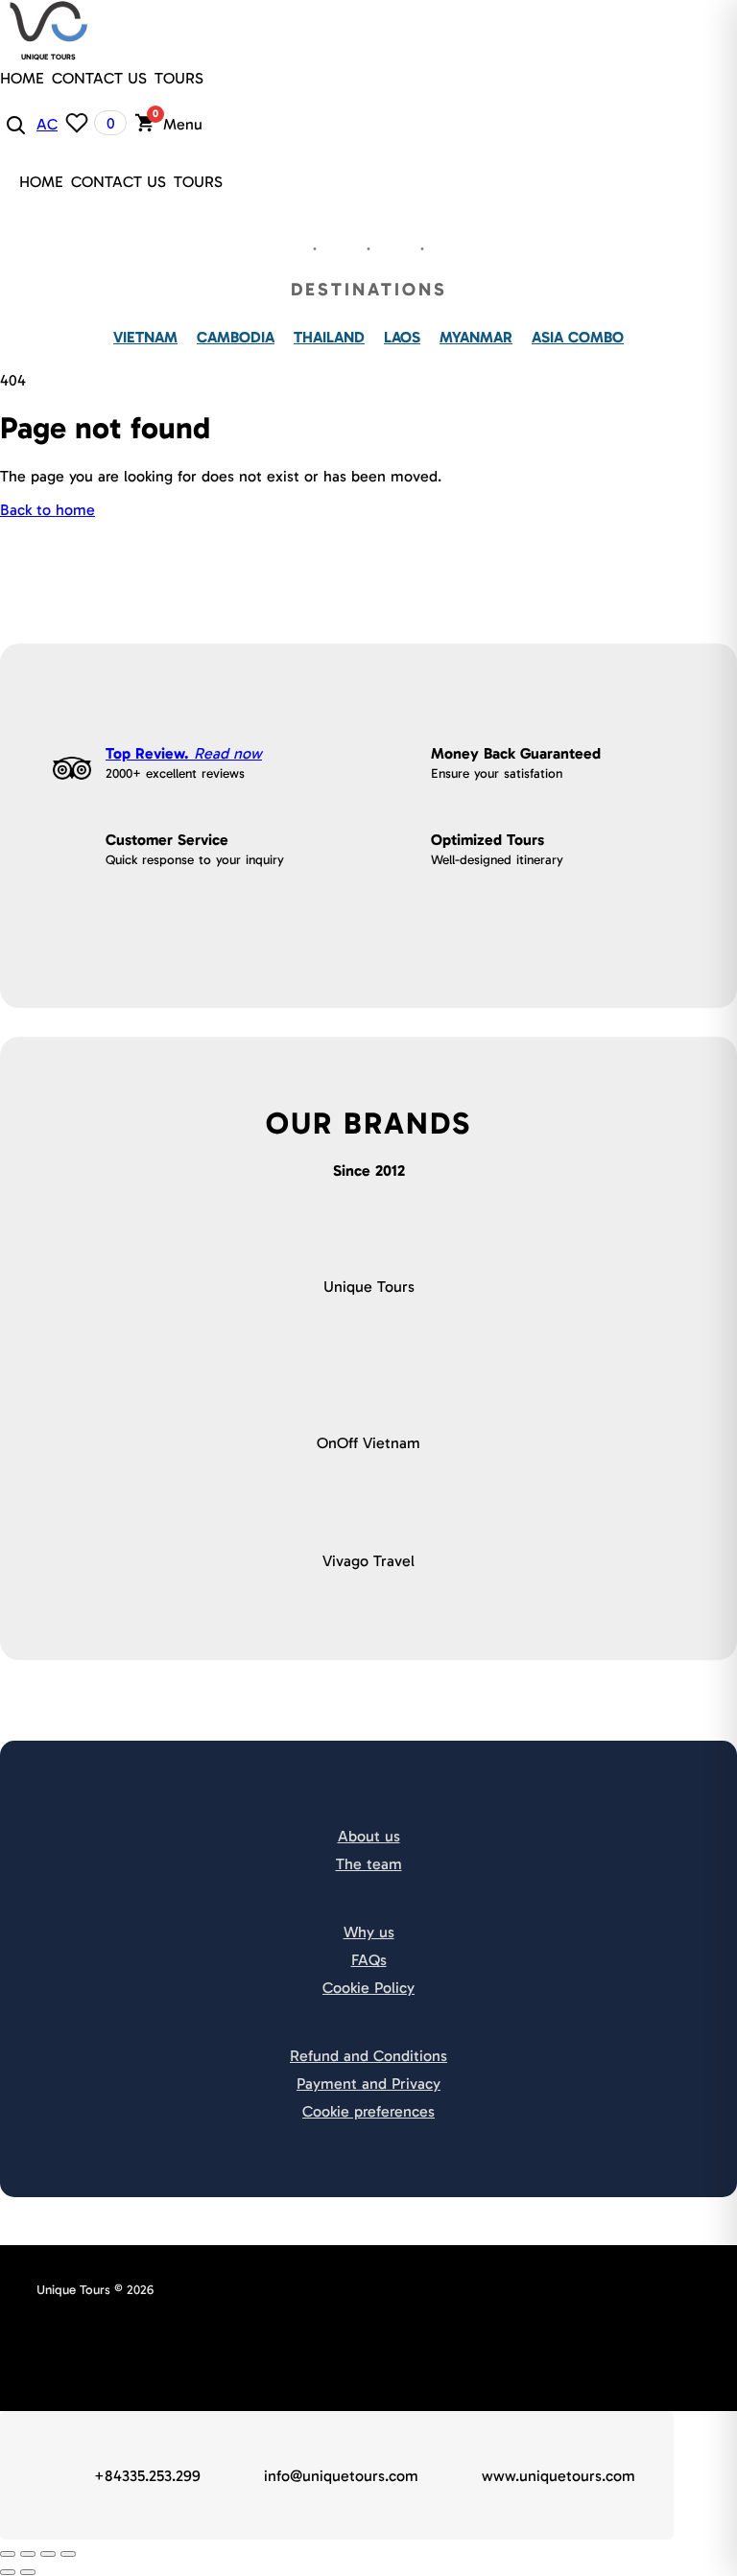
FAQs (369, 1960)
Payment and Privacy (368, 2084)
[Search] (14, 124)
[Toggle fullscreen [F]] (48, 2554)
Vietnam (145, 337)
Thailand (329, 337)
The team (369, 1864)
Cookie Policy (368, 1988)
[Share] (28, 2554)
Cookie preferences (368, 2111)
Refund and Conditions (368, 2056)
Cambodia (236, 337)
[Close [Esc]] (8, 2554)
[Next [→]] (28, 2572)
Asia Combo (578, 337)
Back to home (48, 510)
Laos (402, 337)
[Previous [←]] (8, 2572)
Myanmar (476, 337)
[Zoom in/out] (68, 2554)
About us (369, 1836)
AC (47, 124)
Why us (369, 1932)
